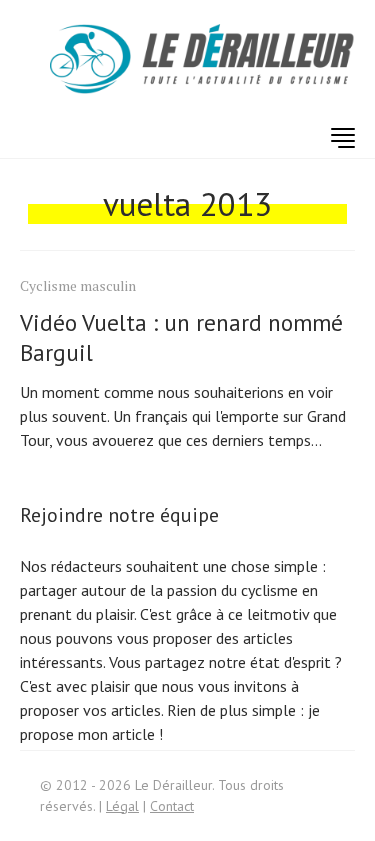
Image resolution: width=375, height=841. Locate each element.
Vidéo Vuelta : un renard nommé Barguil (181, 337)
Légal (122, 806)
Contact (172, 806)
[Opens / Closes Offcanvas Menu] (343, 138)
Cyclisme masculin (78, 285)
